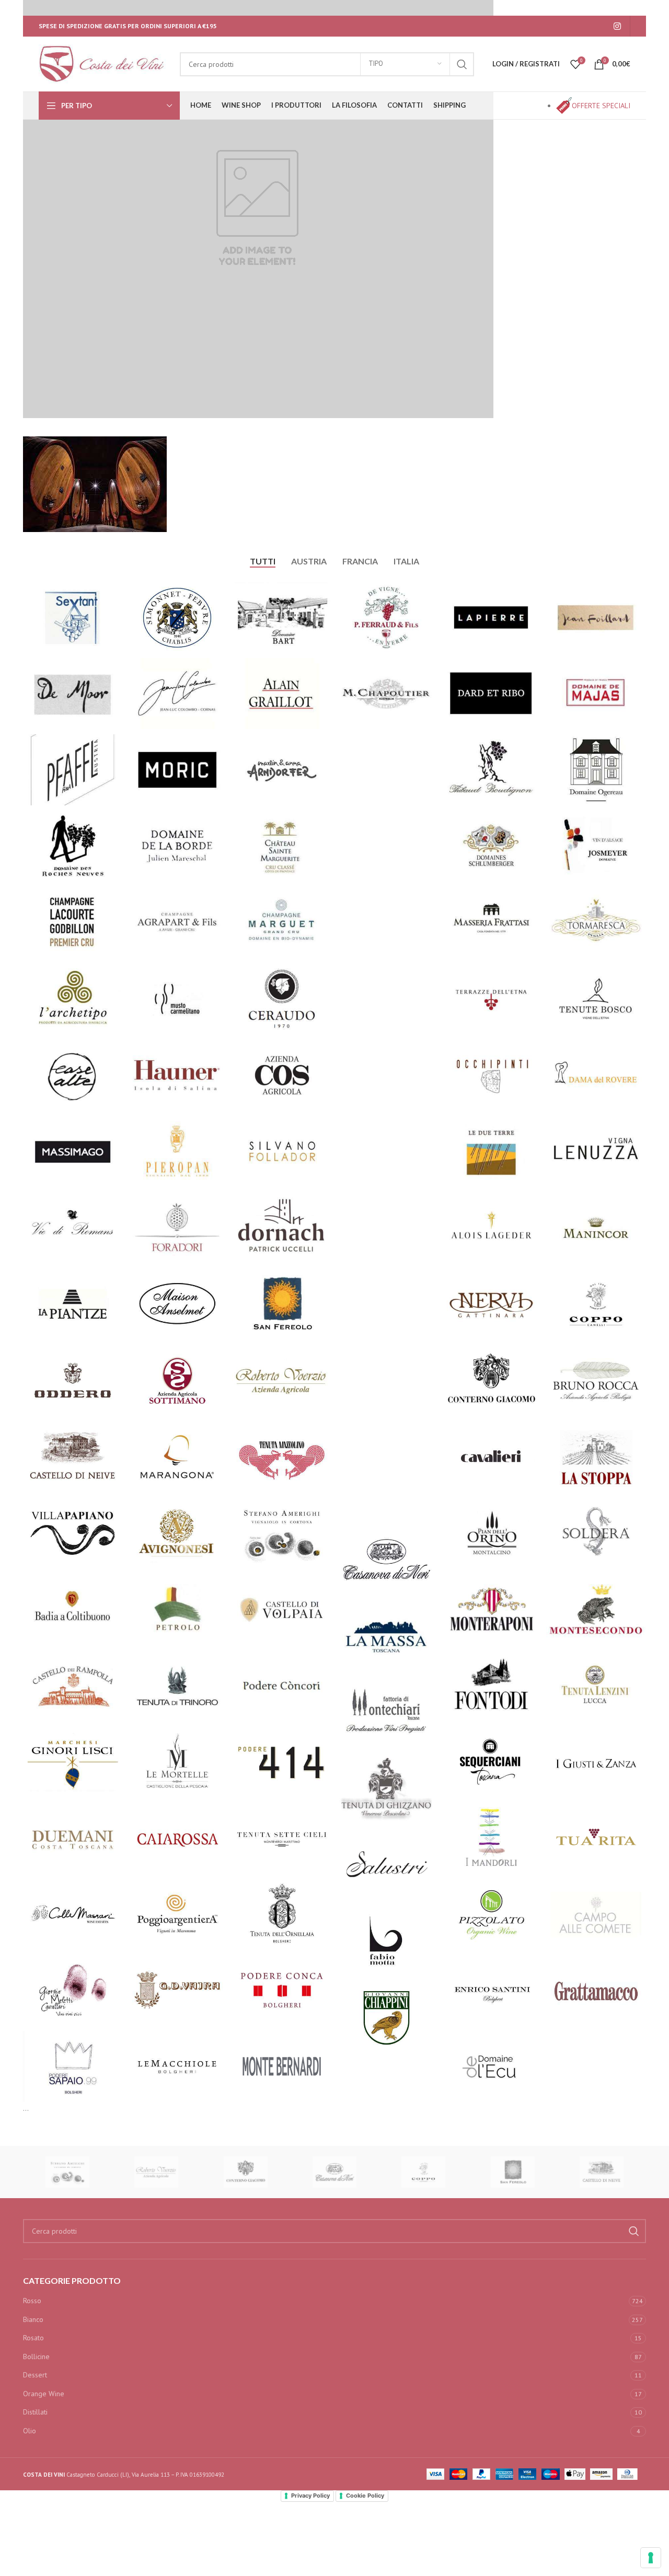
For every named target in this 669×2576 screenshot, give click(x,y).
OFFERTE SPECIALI (601, 106)
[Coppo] (423, 2172)
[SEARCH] (462, 64)
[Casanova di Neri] (334, 2172)
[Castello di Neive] (602, 2172)
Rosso (32, 2301)
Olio (30, 2431)
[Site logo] (104, 63)
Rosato (33, 2338)
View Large (109, 594)
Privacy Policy (310, 2496)
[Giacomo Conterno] (246, 2172)
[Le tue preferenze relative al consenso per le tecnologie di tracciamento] (651, 2558)
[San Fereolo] (512, 2172)
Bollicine (36, 2356)
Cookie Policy (365, 2496)
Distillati (35, 2412)
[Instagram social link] (618, 26)
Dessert (35, 2375)
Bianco (33, 2319)
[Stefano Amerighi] (67, 2172)
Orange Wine (44, 2394)
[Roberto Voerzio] (156, 2172)
